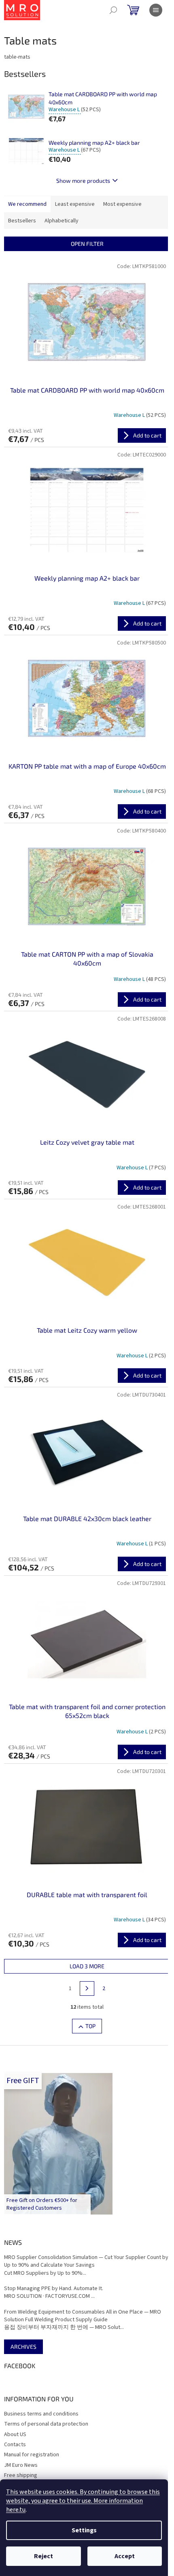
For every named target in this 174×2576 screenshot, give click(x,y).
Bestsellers (22, 221)
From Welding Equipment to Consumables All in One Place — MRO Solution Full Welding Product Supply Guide (83, 2316)
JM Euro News (21, 2465)
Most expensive (122, 204)
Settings (84, 2530)
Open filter (87, 244)
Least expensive (75, 204)
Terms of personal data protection (46, 2424)
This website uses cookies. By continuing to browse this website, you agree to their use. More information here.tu (83, 2501)
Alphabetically (62, 221)
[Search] (113, 10)
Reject (43, 2556)
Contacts (15, 2445)
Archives (23, 2347)
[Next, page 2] (87, 1989)
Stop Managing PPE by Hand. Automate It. (54, 2289)
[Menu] (156, 10)
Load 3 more (87, 1966)
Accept (125, 2556)
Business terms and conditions (41, 2414)
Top (90, 2026)
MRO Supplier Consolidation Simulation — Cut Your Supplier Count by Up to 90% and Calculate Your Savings (86, 2261)
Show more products (83, 181)
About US (15, 2434)
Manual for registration (32, 2455)
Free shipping (21, 2475)
